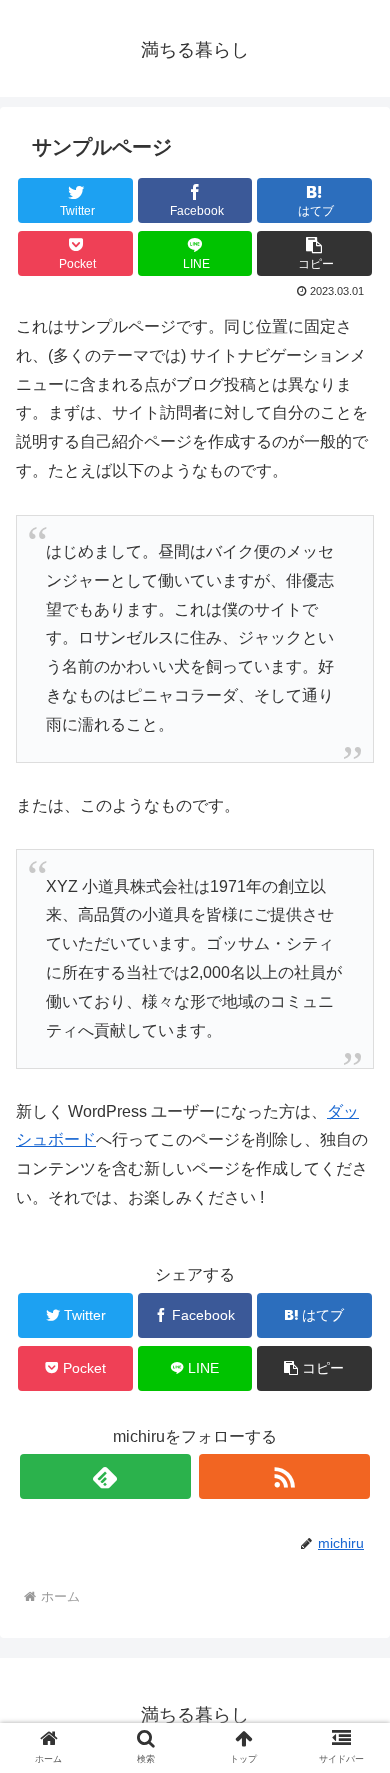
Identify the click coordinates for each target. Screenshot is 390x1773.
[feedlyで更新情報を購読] (106, 1476)
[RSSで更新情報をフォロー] (285, 1476)
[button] (350, 1639)
